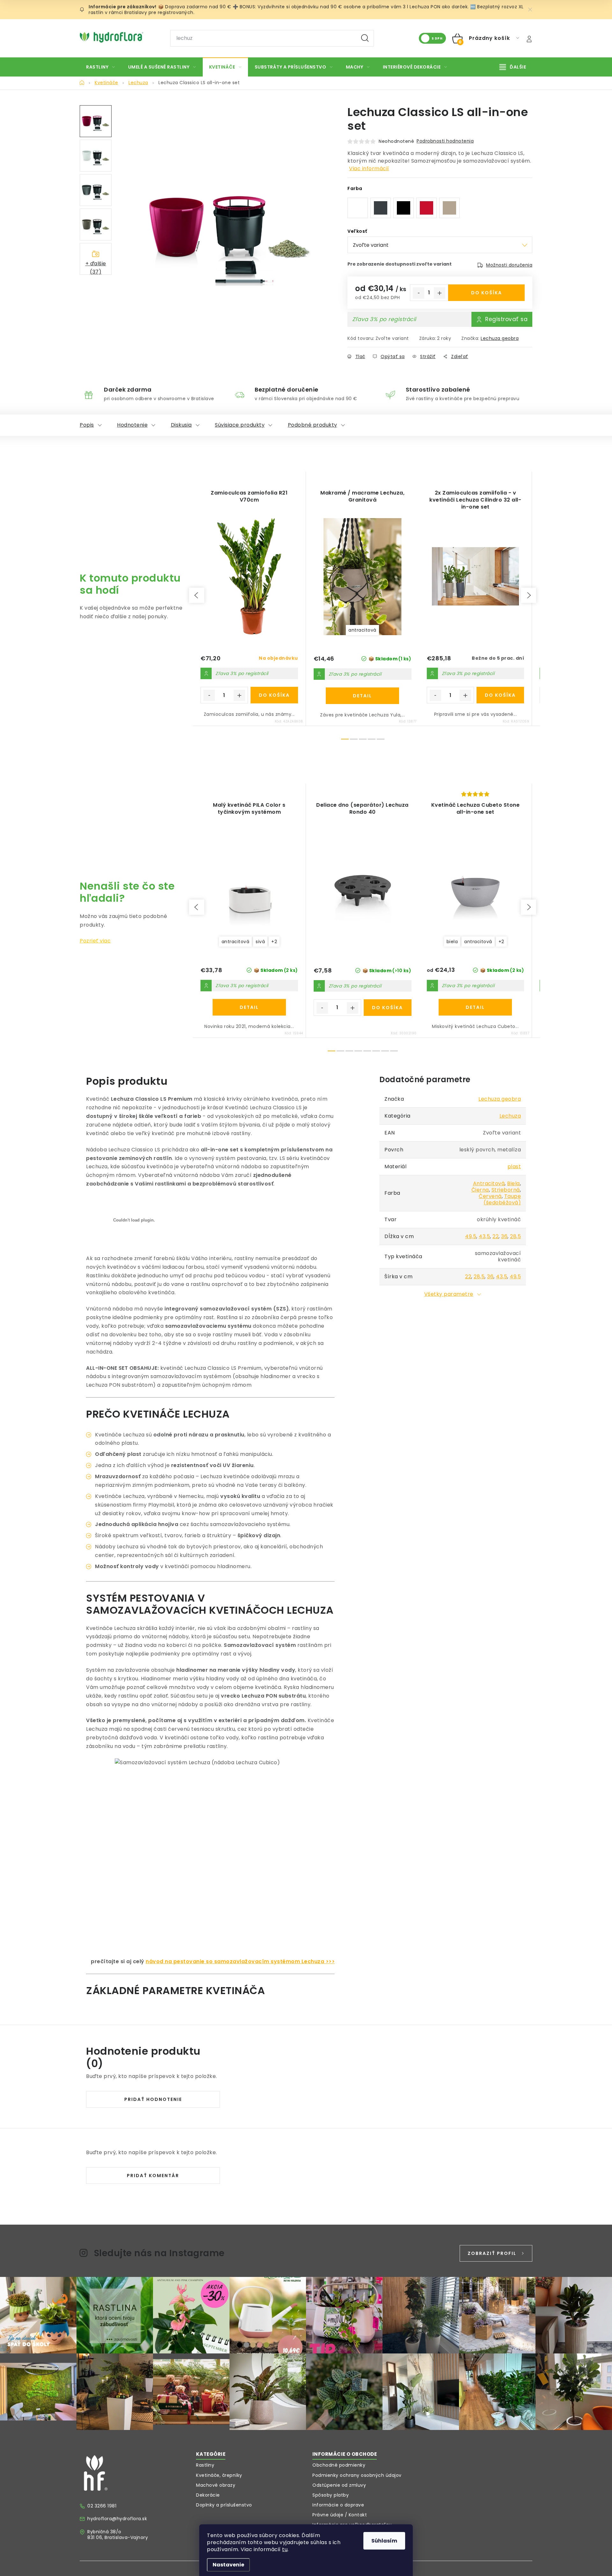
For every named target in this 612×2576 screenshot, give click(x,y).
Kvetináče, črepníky (219, 2475)
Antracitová (489, 1183)
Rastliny (205, 2465)
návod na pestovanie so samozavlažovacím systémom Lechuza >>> (240, 1961)
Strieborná (506, 1190)
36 (504, 1236)
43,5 (484, 1236)
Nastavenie (228, 2565)
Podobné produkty (313, 425)
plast (514, 1167)
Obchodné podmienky (339, 2465)
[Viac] (513, 67)
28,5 (515, 1236)
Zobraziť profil (492, 2253)
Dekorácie (208, 2495)
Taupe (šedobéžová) (502, 1199)
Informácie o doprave (338, 2505)
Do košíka (487, 293)
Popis (87, 425)
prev (197, 595)
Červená (490, 1196)
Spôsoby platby (331, 2495)
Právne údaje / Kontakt (340, 2515)
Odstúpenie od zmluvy (339, 2485)
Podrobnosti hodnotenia (445, 141)
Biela (514, 1183)
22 (495, 1236)
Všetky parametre (449, 1294)
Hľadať (365, 38)
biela (452, 942)
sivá (260, 942)
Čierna (480, 1190)
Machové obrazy (216, 2485)
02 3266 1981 (102, 2506)
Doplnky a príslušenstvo (224, 2505)
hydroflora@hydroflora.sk (117, 2519)
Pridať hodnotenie (153, 2099)
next (528, 595)
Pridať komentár (153, 2176)
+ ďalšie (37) (96, 267)
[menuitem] (101, 67)
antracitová (362, 630)
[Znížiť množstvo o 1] (419, 293)
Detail (362, 696)
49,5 (471, 1236)
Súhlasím (384, 2541)
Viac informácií (369, 169)
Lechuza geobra (500, 338)
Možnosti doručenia (509, 265)
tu (285, 2549)
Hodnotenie (132, 425)
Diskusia (181, 425)
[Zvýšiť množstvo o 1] (440, 293)
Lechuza (510, 1116)
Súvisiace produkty (240, 425)
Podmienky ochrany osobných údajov (357, 2475)
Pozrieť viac (95, 941)
